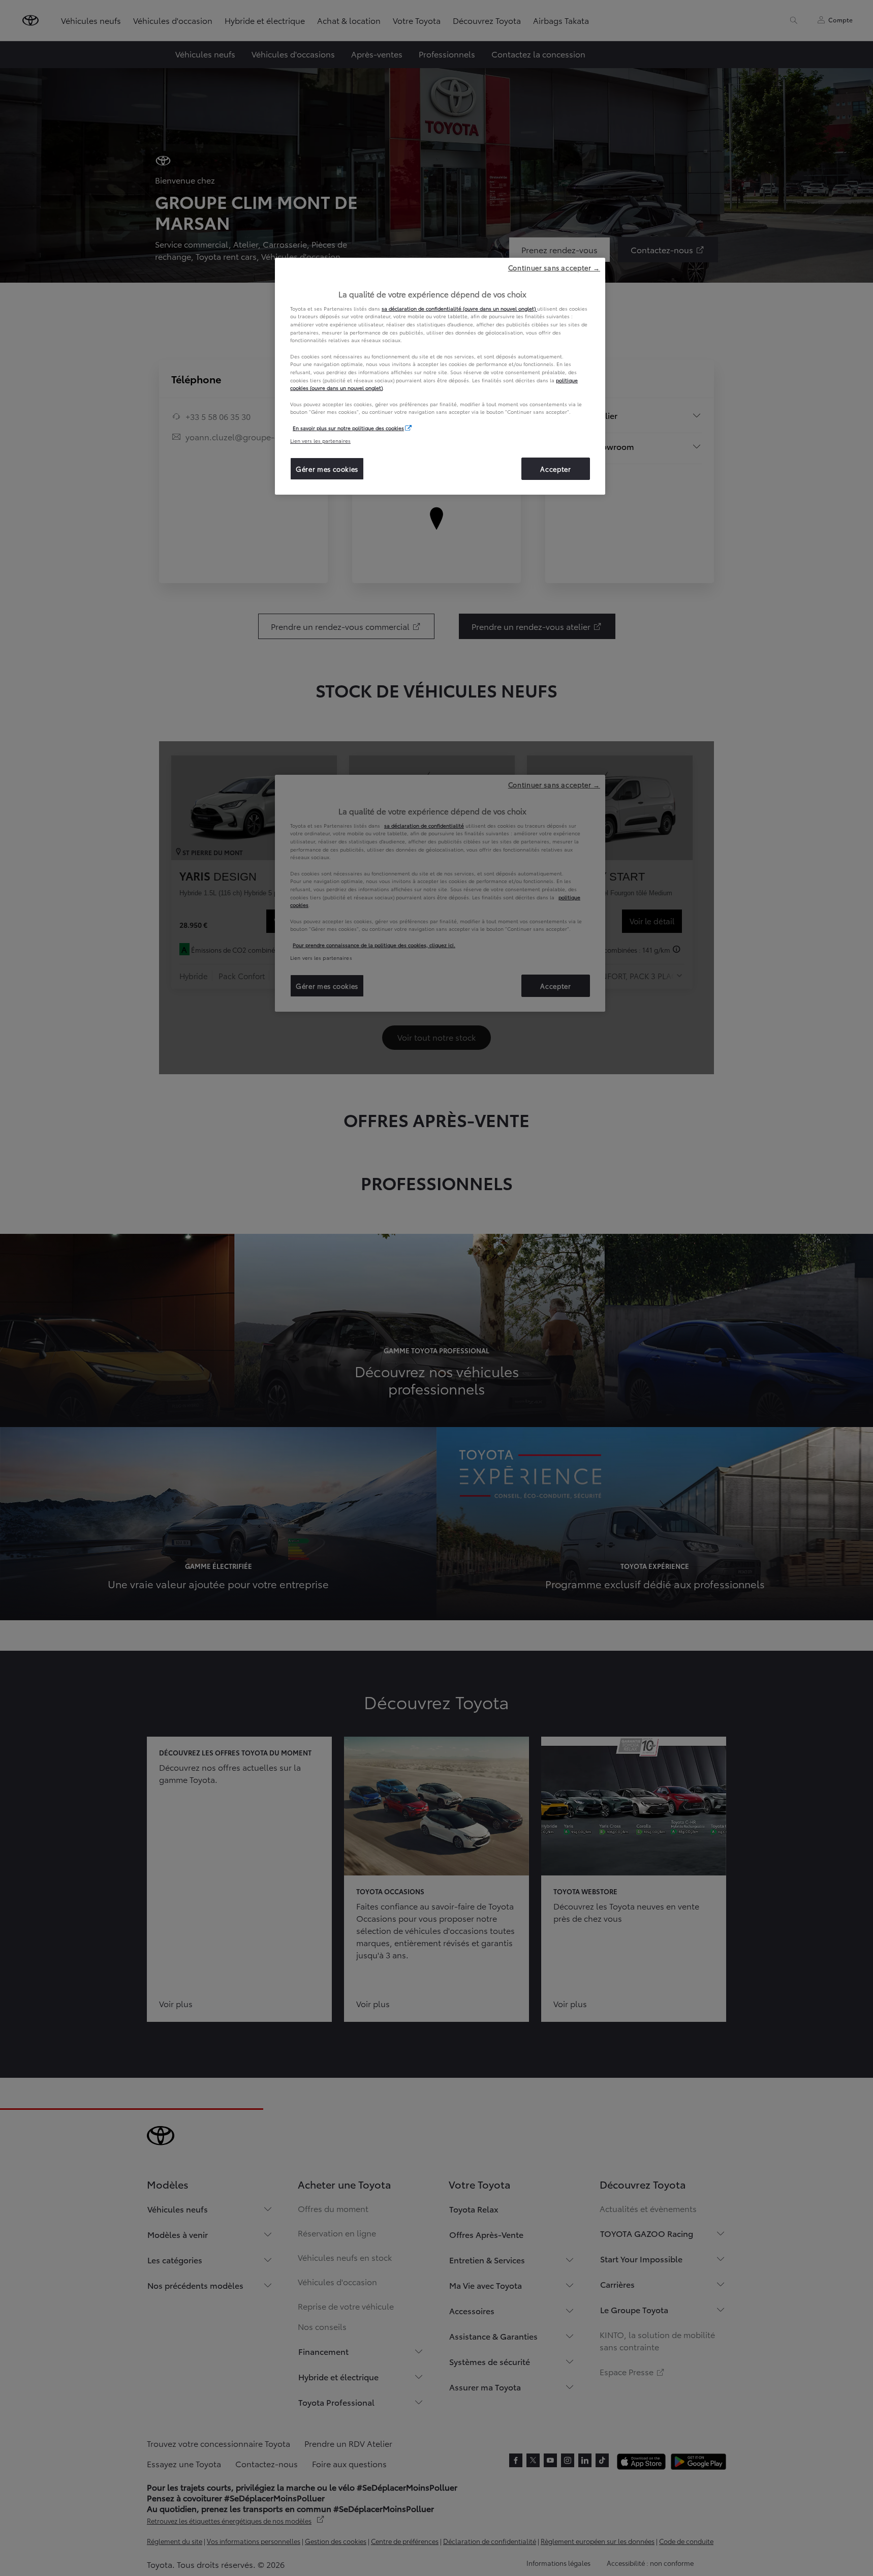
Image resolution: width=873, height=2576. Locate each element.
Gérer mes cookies (327, 469)
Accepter (555, 469)
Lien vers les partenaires (320, 441)
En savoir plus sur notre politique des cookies (348, 428)
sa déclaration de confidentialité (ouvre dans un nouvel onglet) (459, 308)
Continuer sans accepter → (554, 267)
